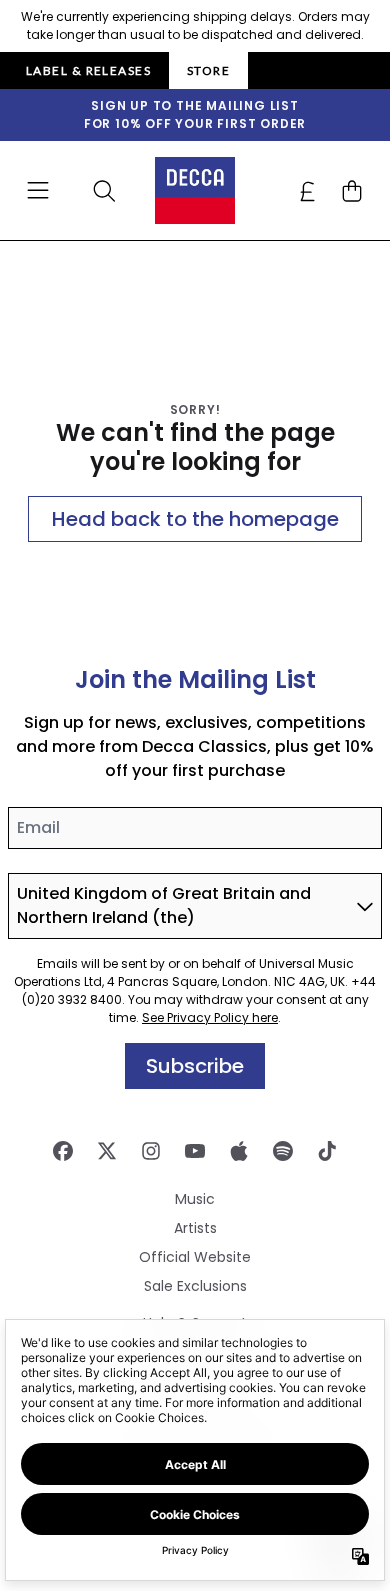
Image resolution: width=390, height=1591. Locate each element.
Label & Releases (88, 70)
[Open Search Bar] (103, 191)
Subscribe (195, 1066)
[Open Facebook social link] (63, 1151)
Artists (195, 1228)
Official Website (195, 1257)
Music (195, 1199)
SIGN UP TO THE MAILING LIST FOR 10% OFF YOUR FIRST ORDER (195, 114)
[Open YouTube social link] (195, 1151)
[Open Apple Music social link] (239, 1151)
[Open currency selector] (308, 191)
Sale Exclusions (195, 1286)
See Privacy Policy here (210, 1017)
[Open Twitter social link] (107, 1151)
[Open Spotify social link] (283, 1151)
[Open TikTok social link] (327, 1151)
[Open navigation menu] (38, 191)
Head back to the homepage (195, 519)
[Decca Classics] (195, 190)
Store (208, 70)
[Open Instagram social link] (151, 1151)
